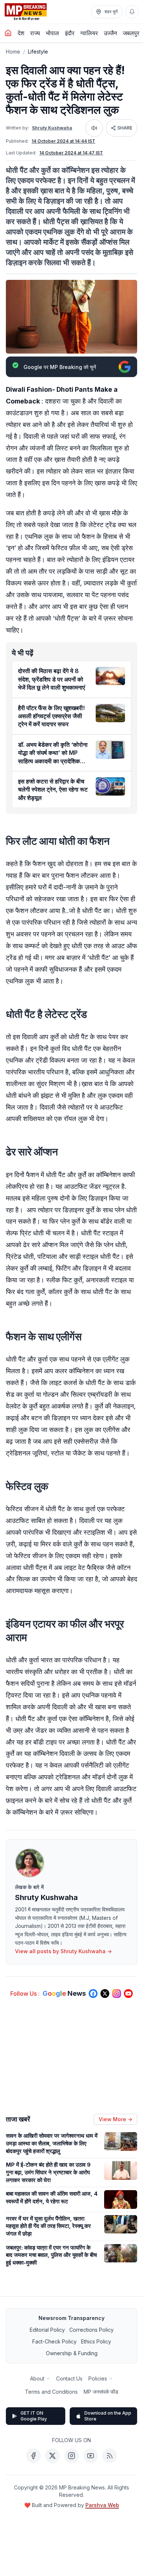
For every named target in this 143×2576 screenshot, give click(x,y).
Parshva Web (102, 2505)
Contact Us (69, 2378)
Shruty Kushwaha (52, 128)
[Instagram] (71, 2456)
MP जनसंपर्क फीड (101, 2392)
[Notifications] (132, 12)
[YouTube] (91, 2456)
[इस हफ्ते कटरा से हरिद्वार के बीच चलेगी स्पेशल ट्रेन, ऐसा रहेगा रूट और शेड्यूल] (110, 786)
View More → (115, 2119)
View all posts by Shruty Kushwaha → (63, 1951)
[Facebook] (33, 2456)
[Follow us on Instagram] (117, 1994)
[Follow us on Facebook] (93, 1994)
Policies (98, 2378)
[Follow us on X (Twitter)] (105, 1994)
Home (13, 52)
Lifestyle (38, 52)
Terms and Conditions (51, 2392)
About (37, 2378)
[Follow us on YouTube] (128, 1994)
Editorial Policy (47, 2330)
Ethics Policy (96, 2341)
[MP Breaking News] (26, 12)
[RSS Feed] (110, 2456)
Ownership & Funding (72, 2353)
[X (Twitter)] (52, 2456)
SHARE (125, 128)
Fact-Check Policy (54, 2341)
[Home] (8, 33)
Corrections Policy (91, 2330)
